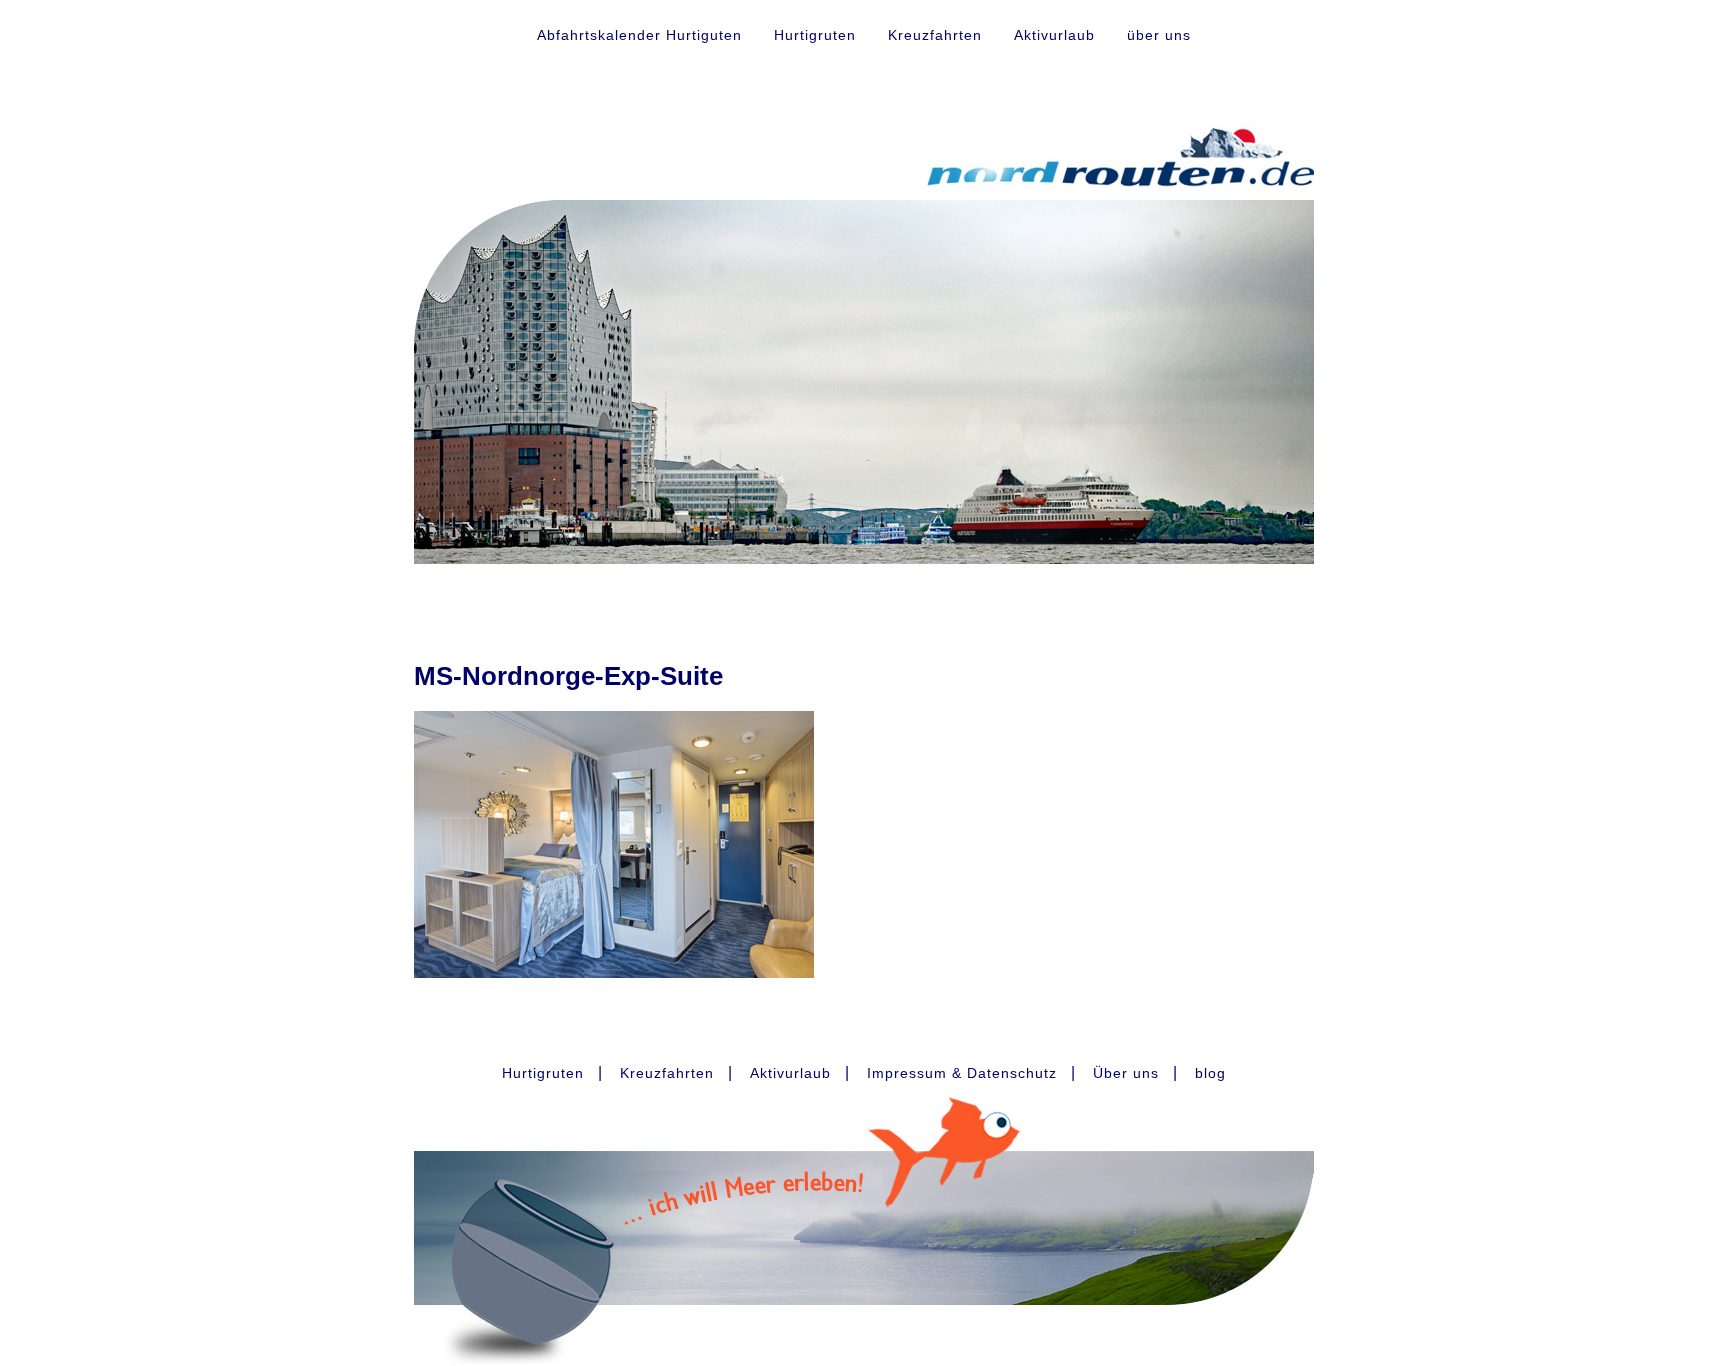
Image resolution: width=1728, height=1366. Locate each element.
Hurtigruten (815, 35)
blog (1210, 1073)
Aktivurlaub (1054, 35)
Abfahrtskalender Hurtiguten (639, 35)
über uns (1159, 35)
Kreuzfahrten (935, 35)
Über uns (1126, 1073)
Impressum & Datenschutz (962, 1073)
